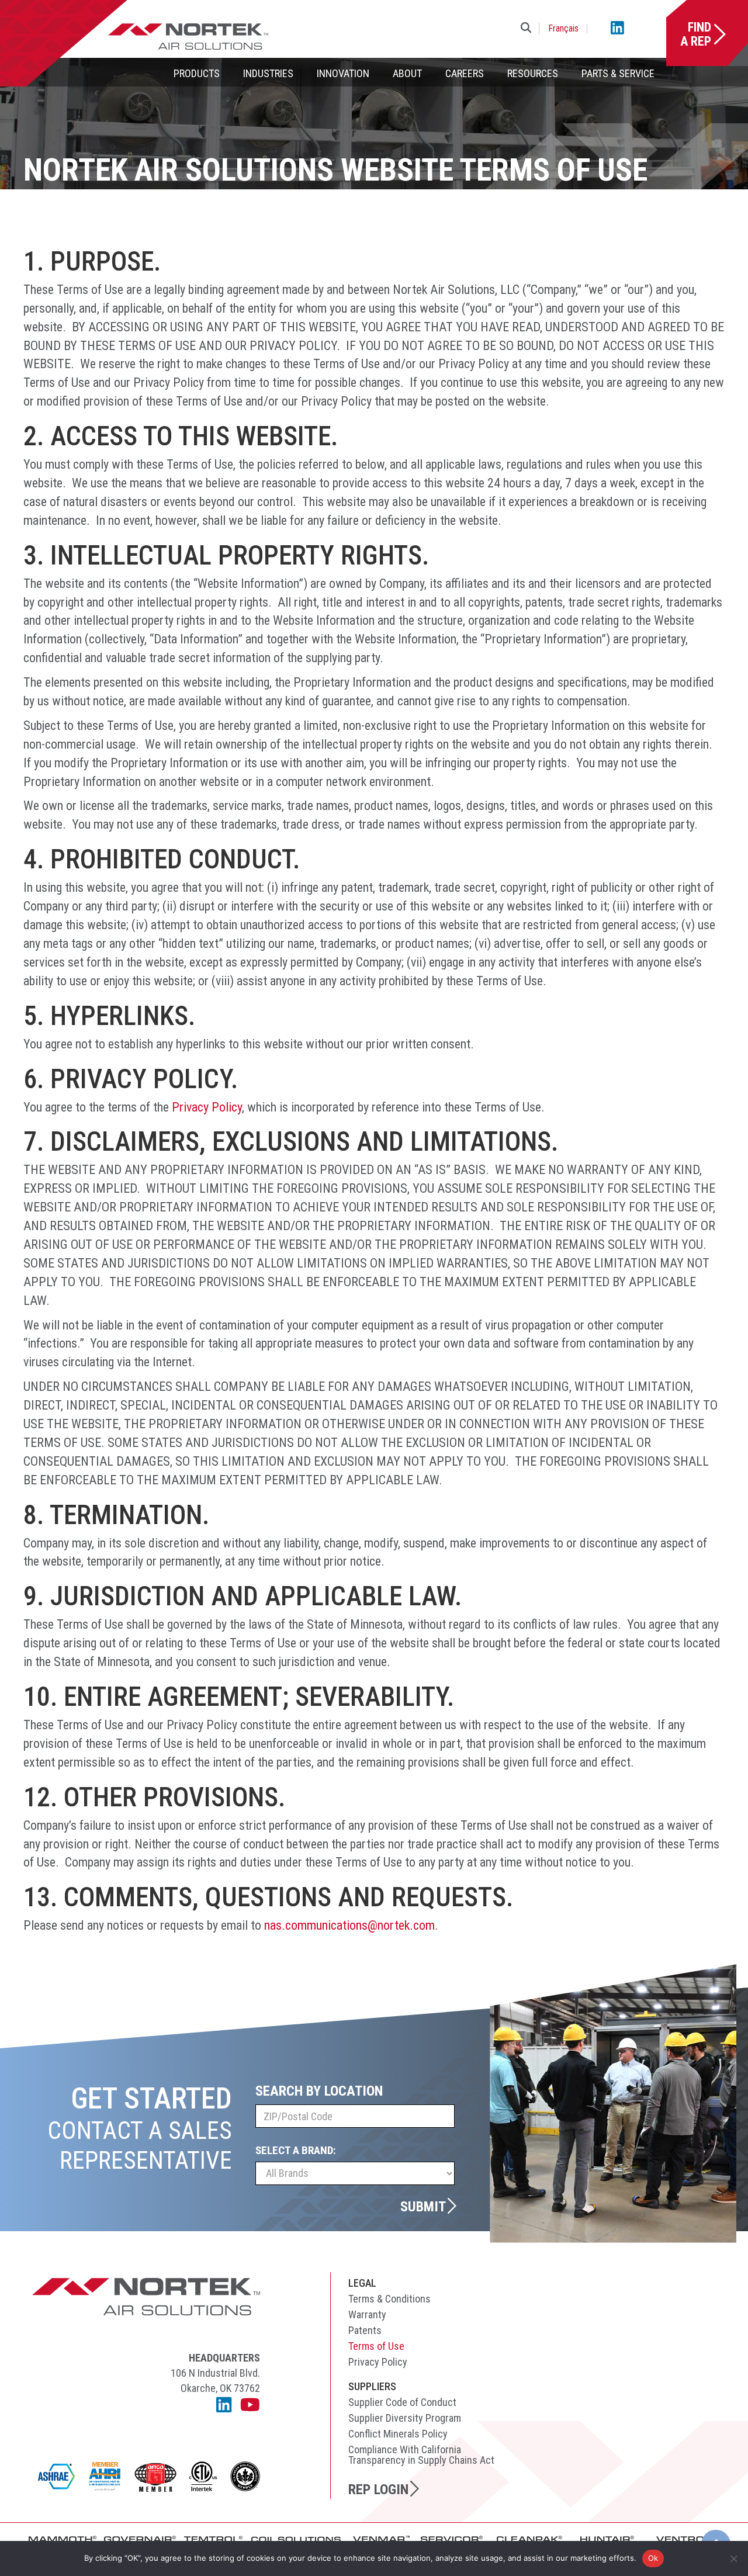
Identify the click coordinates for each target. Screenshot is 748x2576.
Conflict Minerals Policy (398, 2434)
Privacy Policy (378, 2362)
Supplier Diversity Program (405, 2418)
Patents (365, 2330)
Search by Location (319, 2091)
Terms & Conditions (389, 2299)
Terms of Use (376, 2346)
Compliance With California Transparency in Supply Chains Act (421, 2455)
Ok (653, 2558)
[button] (528, 28)
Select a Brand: (296, 2150)
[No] (733, 2558)
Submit (423, 2206)
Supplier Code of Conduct (402, 2402)
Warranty (367, 2314)
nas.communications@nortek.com (349, 1925)
